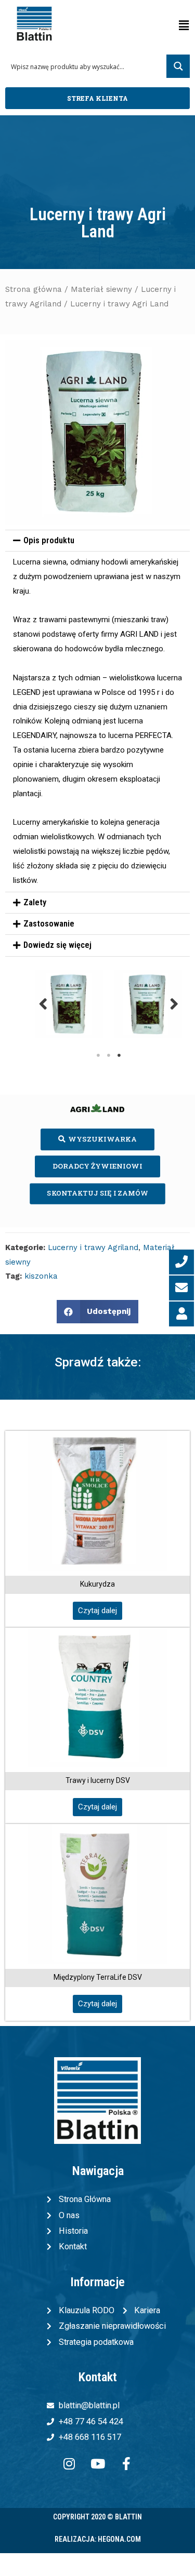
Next (174, 1004)
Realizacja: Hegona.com (98, 2539)
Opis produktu (49, 540)
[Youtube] (98, 2464)
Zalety (35, 902)
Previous (43, 1004)
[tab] (97, 541)
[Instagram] (69, 2464)
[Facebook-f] (126, 2464)
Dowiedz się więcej (57, 945)
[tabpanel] (69, 1004)
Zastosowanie (49, 924)
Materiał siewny (101, 289)
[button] (97, 98)
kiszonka (41, 1276)
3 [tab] (119, 1055)
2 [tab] (109, 1055)
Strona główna (34, 289)
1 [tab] (98, 1055)
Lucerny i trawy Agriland (93, 1247)
